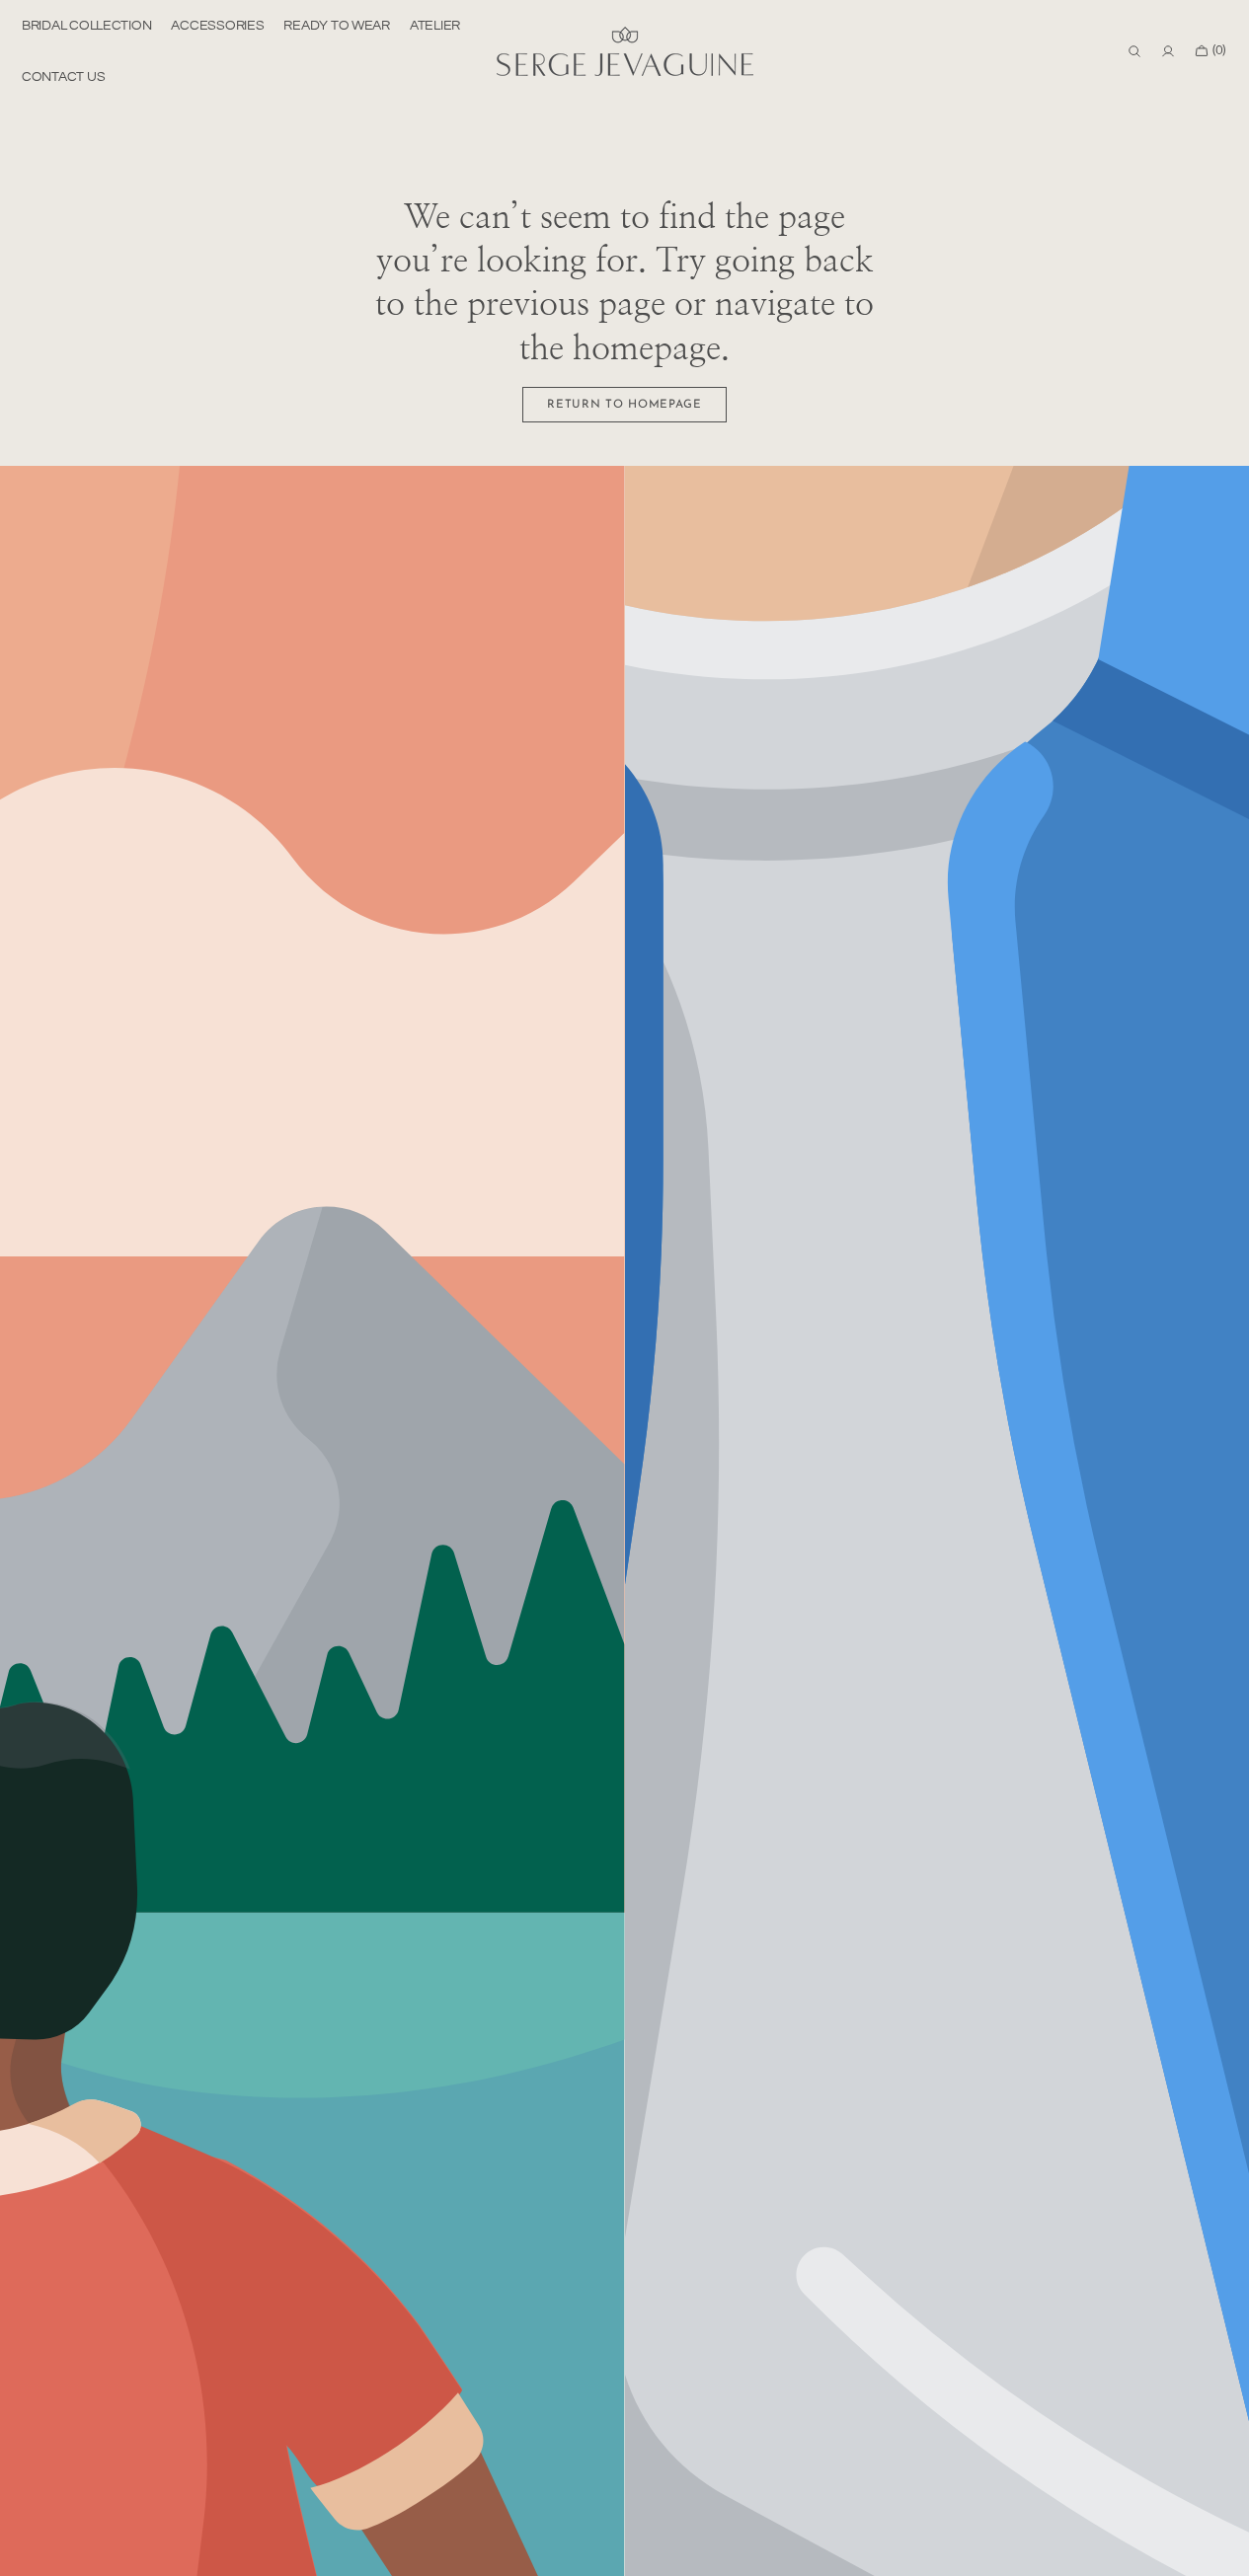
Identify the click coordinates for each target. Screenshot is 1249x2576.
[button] (1134, 51)
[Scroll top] (1219, 2546)
